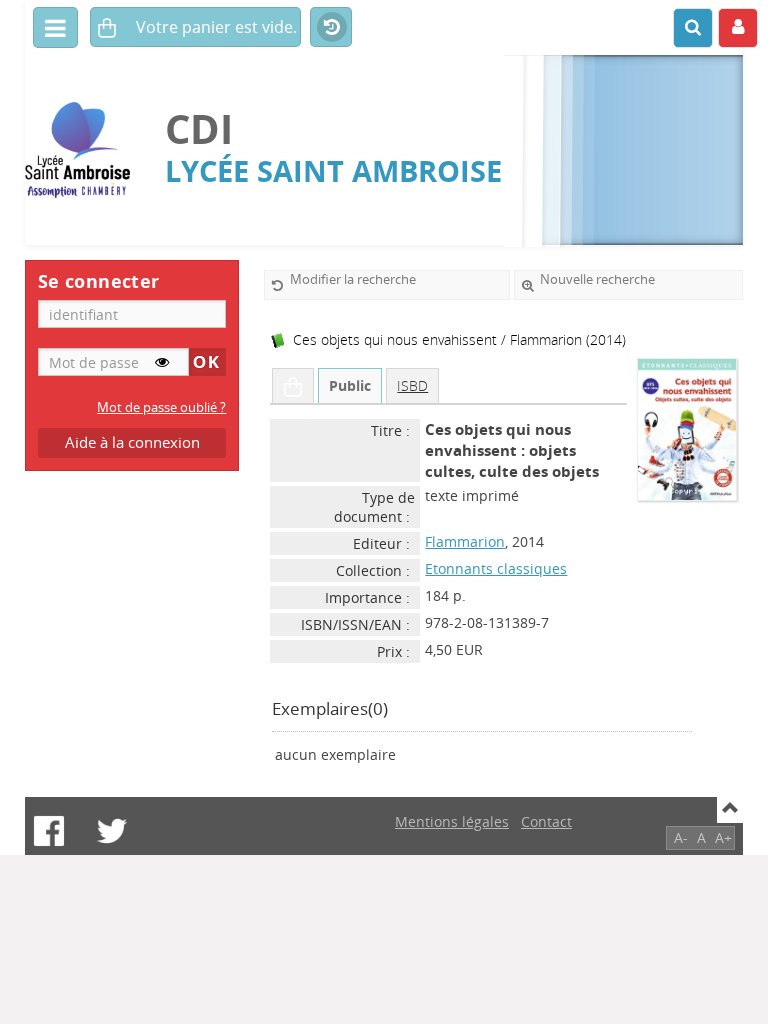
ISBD (412, 385)
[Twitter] (112, 831)
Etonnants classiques (496, 568)
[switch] (162, 362)
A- (681, 837)
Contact (546, 821)
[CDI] (85, 150)
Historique (331, 28)
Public (350, 385)
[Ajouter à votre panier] (293, 386)
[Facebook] (49, 831)
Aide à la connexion (132, 442)
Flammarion (465, 541)
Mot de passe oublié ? (161, 407)
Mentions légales (452, 821)
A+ (723, 837)
